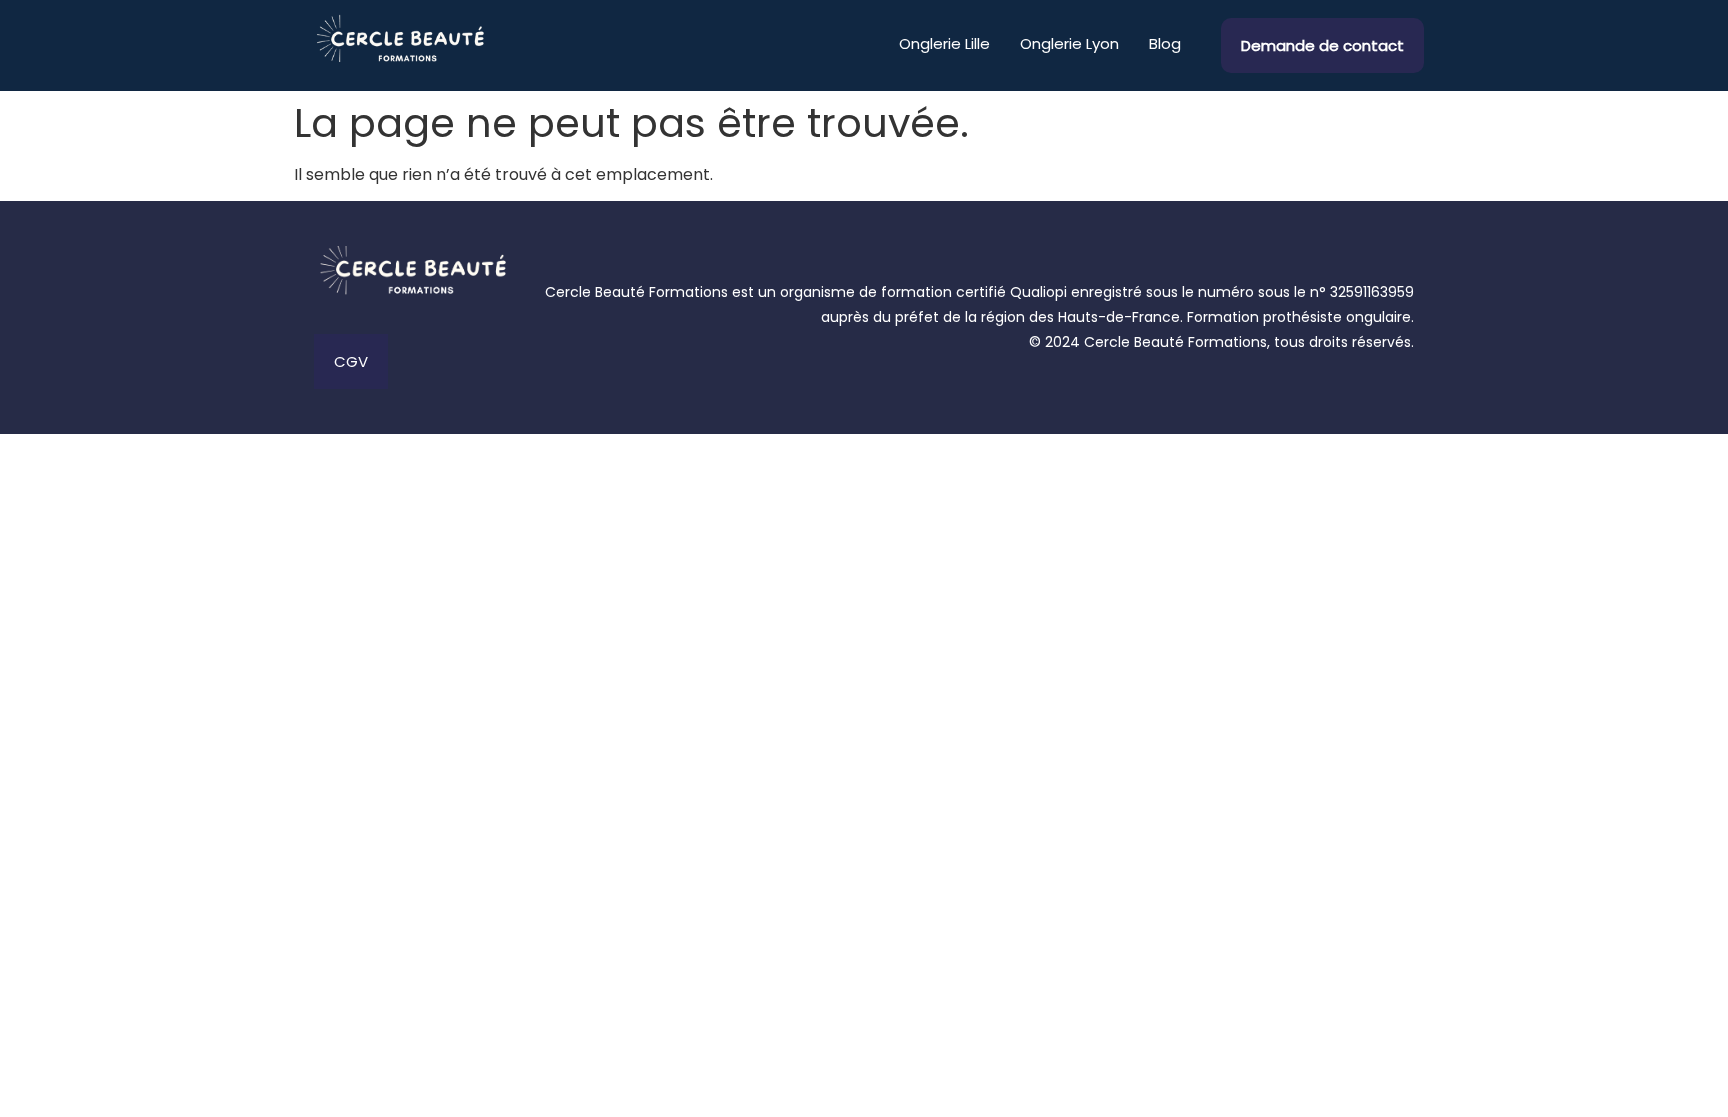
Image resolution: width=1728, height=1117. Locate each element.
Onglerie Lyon (1069, 43)
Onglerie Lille (944, 43)
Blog (1165, 43)
